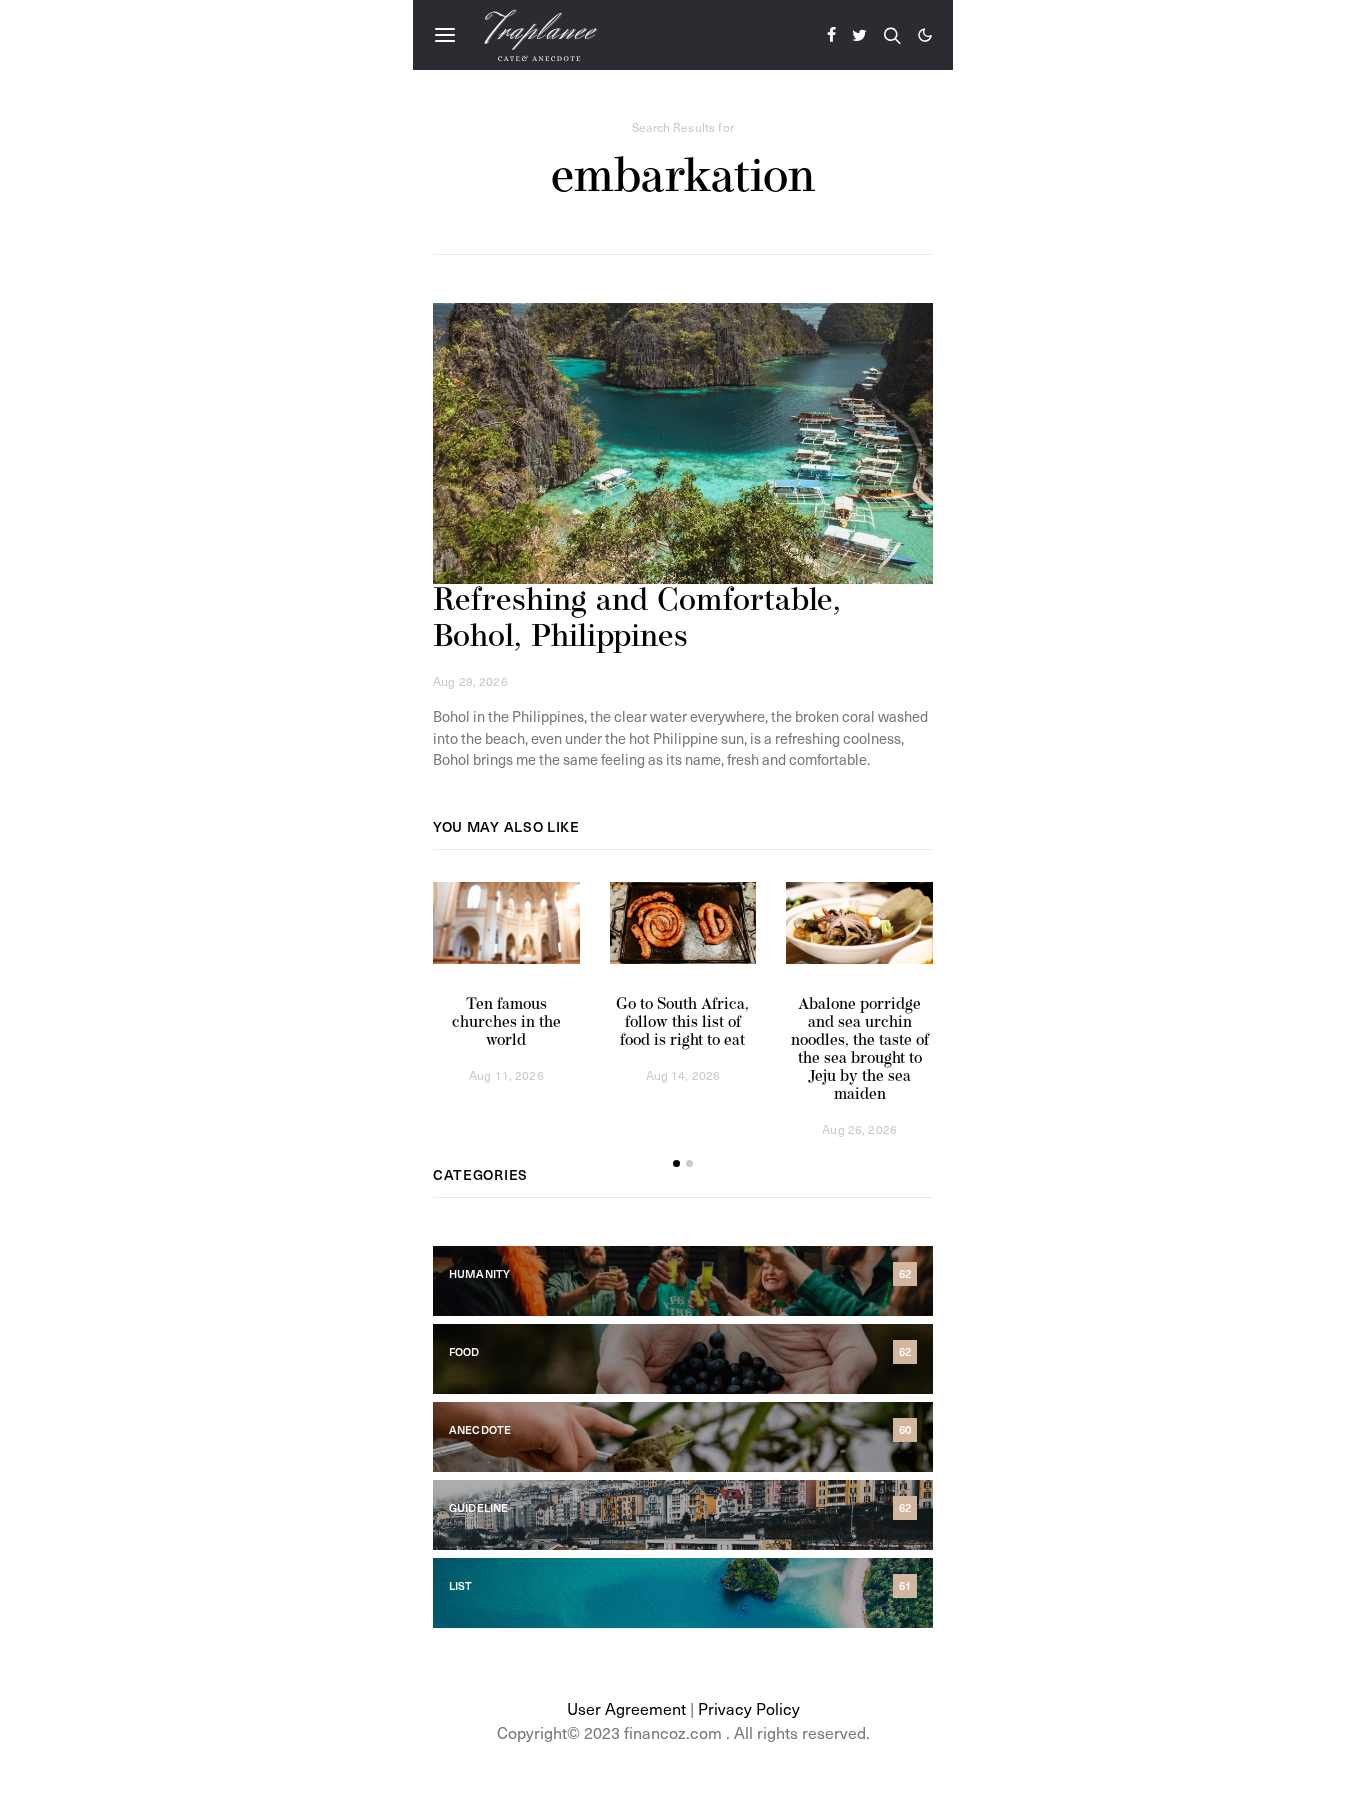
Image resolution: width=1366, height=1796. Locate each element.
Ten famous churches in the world (506, 1023)
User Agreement (626, 1708)
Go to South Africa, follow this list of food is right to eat (682, 1023)
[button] (925, 35)
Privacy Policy (749, 1708)
